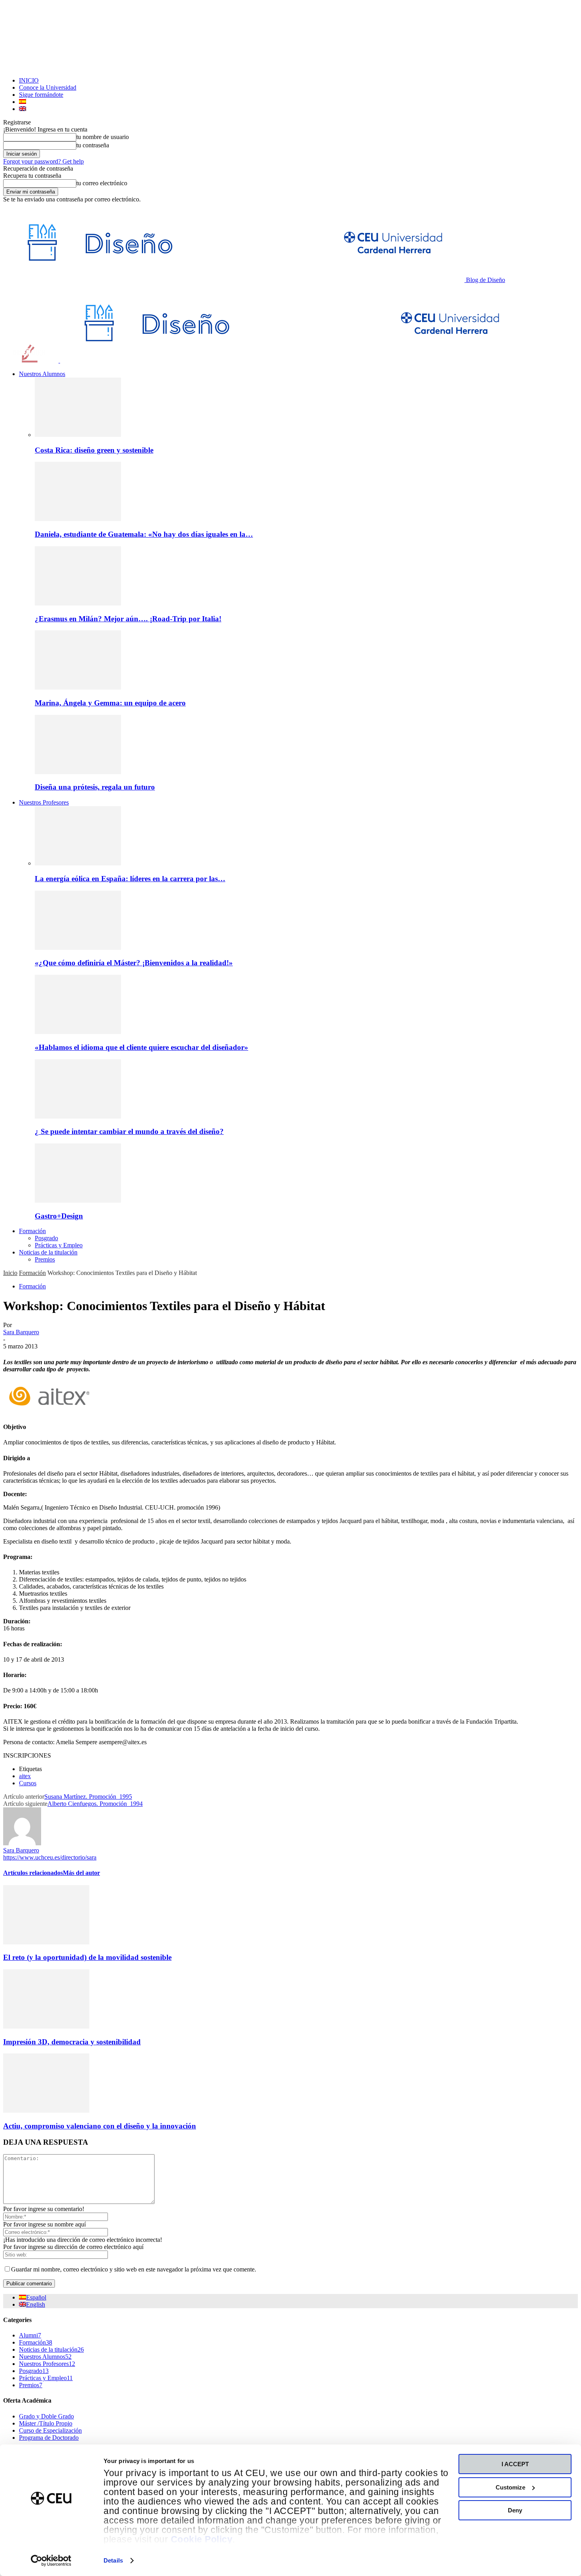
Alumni (30, 2335)
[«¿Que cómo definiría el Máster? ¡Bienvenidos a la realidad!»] (78, 948)
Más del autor (81, 1873)
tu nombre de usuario (103, 137)
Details (113, 2560)
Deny (515, 2510)
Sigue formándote (41, 95)
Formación (32, 1231)
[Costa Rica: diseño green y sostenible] (78, 435)
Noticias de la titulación (48, 1252)
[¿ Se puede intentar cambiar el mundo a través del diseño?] (78, 1116)
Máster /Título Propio (46, 2423)
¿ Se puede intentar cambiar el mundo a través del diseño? (129, 1131)
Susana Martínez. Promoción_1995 (88, 1797)
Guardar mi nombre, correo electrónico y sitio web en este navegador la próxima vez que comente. (134, 2269)
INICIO (29, 80)
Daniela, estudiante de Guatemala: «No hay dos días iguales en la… (144, 534)
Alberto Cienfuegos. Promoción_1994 (95, 1804)
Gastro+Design (59, 1216)
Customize (510, 2487)
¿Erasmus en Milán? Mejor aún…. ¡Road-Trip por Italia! (128, 619)
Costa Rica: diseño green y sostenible (94, 450)
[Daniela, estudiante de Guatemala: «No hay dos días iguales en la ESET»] (78, 519)
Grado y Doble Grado (46, 2416)
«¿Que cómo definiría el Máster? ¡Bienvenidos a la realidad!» (134, 963)
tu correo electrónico (102, 183)
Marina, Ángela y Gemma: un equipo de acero (110, 703)
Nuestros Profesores (44, 802)
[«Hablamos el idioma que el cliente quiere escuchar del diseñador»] (78, 1032)
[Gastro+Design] (78, 1201)
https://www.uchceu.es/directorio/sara (50, 1857)
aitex (25, 1776)
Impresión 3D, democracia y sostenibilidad (72, 2042)
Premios (45, 1259)
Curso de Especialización (50, 2430)
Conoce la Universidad (48, 87)
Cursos (28, 1783)
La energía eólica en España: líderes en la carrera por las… (130, 879)
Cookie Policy (202, 2539)
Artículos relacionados (33, 1873)
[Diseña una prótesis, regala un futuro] (78, 772)
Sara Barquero (21, 1332)
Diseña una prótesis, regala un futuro (95, 787)
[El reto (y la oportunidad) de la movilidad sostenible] (46, 1942)
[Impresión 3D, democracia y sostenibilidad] (46, 2026)
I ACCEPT (515, 2464)
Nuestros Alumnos (42, 374)
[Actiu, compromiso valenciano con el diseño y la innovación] (46, 2111)
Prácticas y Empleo (59, 1245)
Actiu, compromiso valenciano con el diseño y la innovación (100, 2126)
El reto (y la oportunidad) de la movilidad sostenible (87, 1957)
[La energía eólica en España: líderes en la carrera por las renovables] (78, 863)
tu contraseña (93, 145)
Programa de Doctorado (49, 2438)
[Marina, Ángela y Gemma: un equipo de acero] (78, 687)
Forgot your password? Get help (43, 161)
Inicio (10, 1273)
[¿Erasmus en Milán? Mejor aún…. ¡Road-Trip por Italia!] (78, 603)
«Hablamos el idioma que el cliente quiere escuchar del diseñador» (141, 1047)
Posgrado (46, 1238)
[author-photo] (22, 1843)
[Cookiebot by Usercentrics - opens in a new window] (51, 2561)
